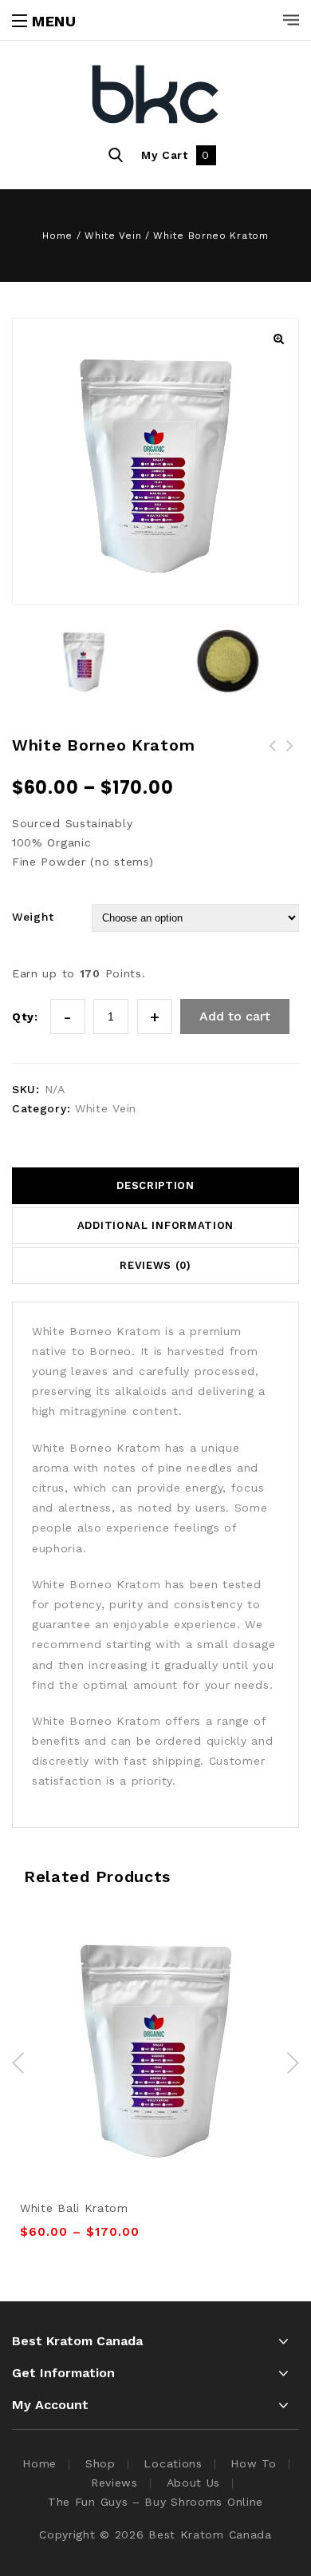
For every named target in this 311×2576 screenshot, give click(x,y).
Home (57, 236)
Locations (173, 2463)
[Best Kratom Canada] (155, 96)
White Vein (113, 236)
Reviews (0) (155, 1265)
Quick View (174, 2001)
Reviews (114, 2483)
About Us (194, 2483)
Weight (33, 917)
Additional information (155, 1225)
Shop (100, 2463)
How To (253, 2463)
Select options (138, 2001)
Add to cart (235, 1016)
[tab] (155, 1186)
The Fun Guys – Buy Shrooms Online (155, 2502)
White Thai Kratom (273, 755)
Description (155, 1185)
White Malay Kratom (290, 755)
